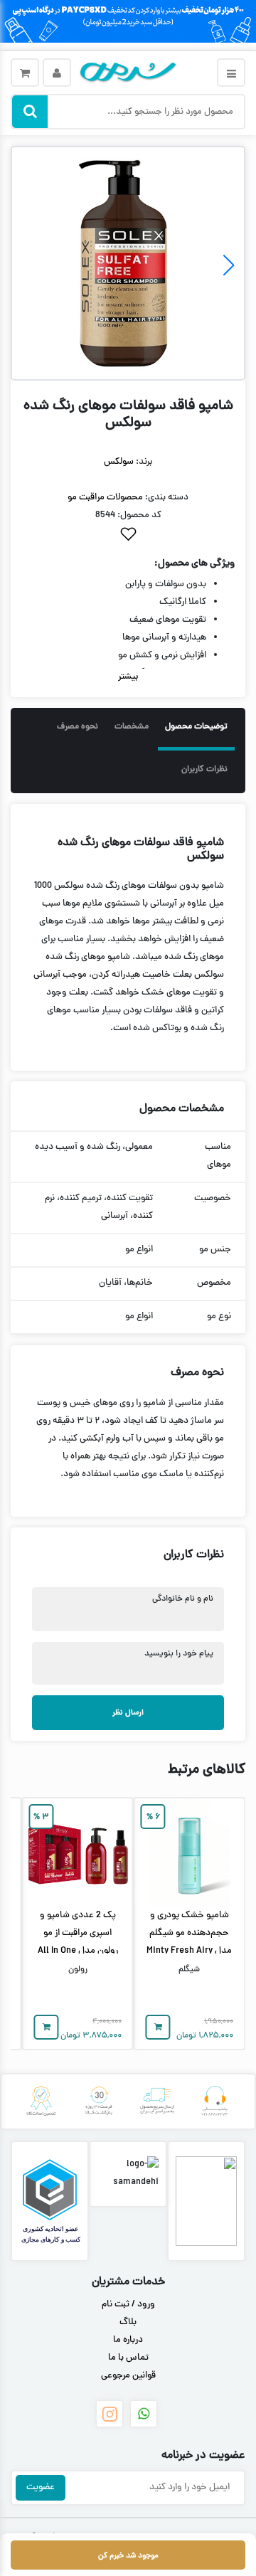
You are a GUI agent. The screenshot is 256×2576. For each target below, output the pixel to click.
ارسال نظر (128, 1713)
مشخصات (132, 727)
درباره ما (128, 2341)
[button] (27, 265)
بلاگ (128, 2323)
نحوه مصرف (78, 727)
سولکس (119, 462)
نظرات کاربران (204, 770)
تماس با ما (128, 2358)
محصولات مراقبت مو (105, 498)
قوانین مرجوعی (128, 2376)
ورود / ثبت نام (128, 2305)
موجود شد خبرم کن (128, 2556)
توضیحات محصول (196, 727)
